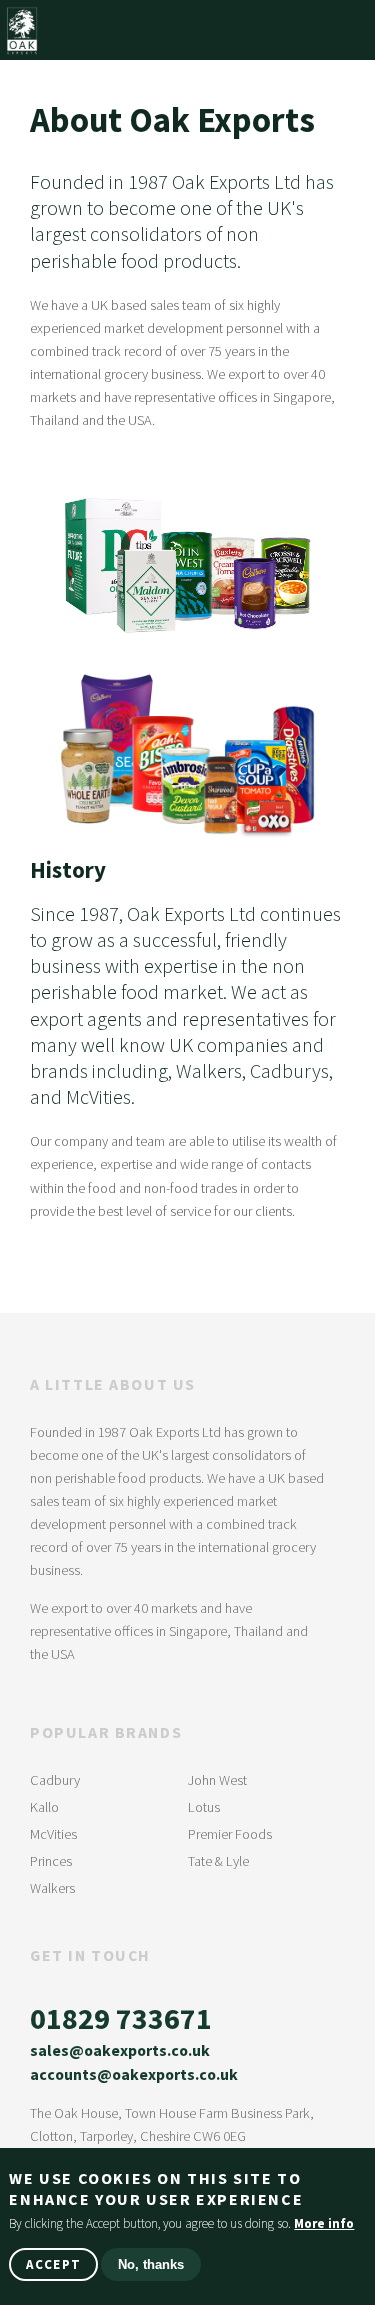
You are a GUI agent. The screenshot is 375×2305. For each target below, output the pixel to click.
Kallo (44, 1807)
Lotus (204, 1807)
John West (217, 1780)
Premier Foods (230, 1834)
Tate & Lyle (218, 1861)
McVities (53, 1834)
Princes (51, 1861)
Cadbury (55, 1780)
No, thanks (151, 2264)
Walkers (52, 1888)
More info (324, 2223)
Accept (53, 2264)
